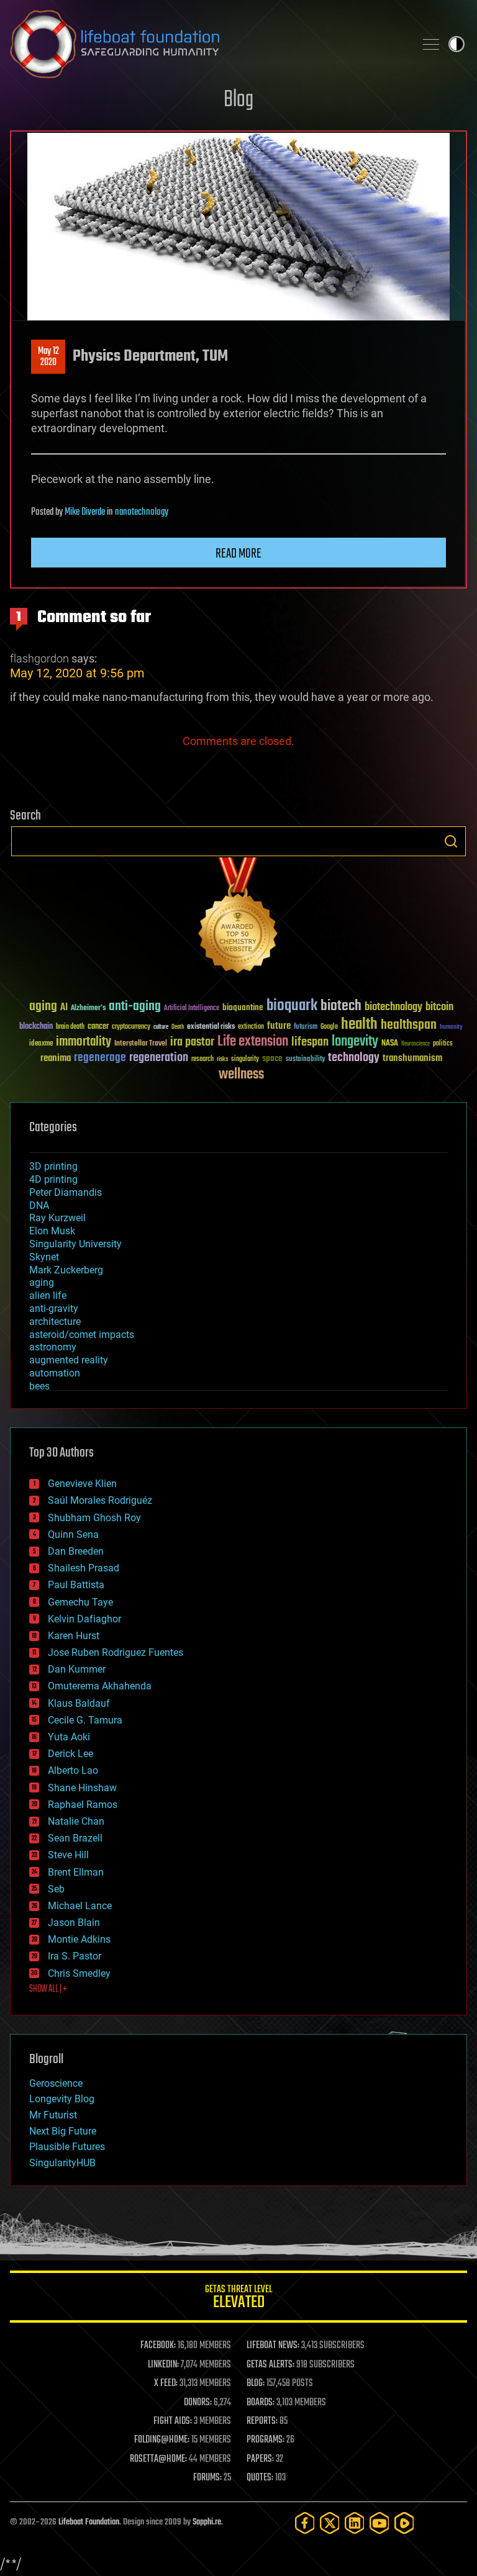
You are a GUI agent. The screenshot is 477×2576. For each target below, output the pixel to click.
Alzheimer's (88, 1009)
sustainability (305, 1060)
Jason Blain (74, 1923)
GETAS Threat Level (238, 2299)
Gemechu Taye (80, 1602)
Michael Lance (80, 1906)
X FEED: (166, 2384)
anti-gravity (54, 1308)
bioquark (292, 1006)
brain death (70, 1027)
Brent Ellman (76, 1872)
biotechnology (393, 1007)
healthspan (409, 1025)
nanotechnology (142, 512)
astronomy (53, 1347)
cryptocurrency (131, 1027)
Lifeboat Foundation (89, 2522)
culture (161, 1027)
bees (39, 1386)
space (272, 1058)
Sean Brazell (75, 1838)
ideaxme (41, 1044)
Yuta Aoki (69, 1737)
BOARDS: (261, 2403)
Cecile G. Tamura (85, 1720)
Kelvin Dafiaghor (84, 1619)
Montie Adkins (79, 1939)
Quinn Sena (73, 1534)
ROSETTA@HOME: (158, 2459)
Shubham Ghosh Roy (94, 1518)
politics (443, 1044)
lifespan (310, 1042)
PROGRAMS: (266, 2440)
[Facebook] (305, 2523)
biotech (341, 1006)
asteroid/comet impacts (82, 1335)
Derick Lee (70, 1754)
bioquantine (243, 1007)
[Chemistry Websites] (238, 918)
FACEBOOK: (158, 2346)
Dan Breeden (76, 1551)
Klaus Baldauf (79, 1703)
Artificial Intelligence (192, 1009)
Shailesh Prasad (84, 1568)
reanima (56, 1058)
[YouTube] (379, 2523)
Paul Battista (76, 1585)
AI (64, 1008)
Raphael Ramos (83, 1805)
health (359, 1025)
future (279, 1026)
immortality (84, 1042)
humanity (451, 1028)
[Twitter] (330, 2523)
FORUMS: (207, 2478)
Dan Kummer (77, 1669)
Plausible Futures (67, 2147)
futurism (306, 1028)
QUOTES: (260, 2478)
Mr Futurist (53, 2115)
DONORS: (198, 2403)
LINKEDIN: (163, 2365)
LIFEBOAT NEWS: (273, 2346)
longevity (355, 1042)
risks (222, 1059)
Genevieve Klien (82, 1484)
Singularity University (75, 1244)
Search (451, 841)
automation (55, 1373)
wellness (241, 1075)
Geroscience (56, 2083)
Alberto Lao (73, 1770)
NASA (390, 1044)
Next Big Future (63, 2131)
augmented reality (69, 1360)
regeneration (159, 1058)
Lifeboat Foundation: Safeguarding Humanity (207, 44)
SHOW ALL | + (48, 1989)
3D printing (53, 1166)
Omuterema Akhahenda (100, 1686)
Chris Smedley (79, 1973)
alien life (48, 1295)
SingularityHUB (62, 2163)
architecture (55, 1322)
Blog (238, 100)
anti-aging (135, 1007)
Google (329, 1027)
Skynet (44, 1257)
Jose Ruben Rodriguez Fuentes (116, 1652)
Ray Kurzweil (57, 1218)
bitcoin (439, 1007)
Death (178, 1027)
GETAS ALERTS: (270, 2365)
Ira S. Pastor (75, 1956)
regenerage (100, 1058)
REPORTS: (262, 2421)
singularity (245, 1060)
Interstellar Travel (141, 1044)
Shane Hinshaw (82, 1788)
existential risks (211, 1027)
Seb (56, 1889)
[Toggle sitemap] (431, 44)
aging (43, 1007)
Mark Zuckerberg (66, 1270)
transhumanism (412, 1058)
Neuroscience (416, 1045)
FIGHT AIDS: (173, 2421)
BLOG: (256, 2384)
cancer (98, 1027)
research (202, 1060)
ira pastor (192, 1042)
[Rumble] (404, 2523)
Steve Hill (68, 1855)
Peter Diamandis (66, 1192)
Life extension (253, 1042)
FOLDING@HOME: (162, 2440)
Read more (238, 554)
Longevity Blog (62, 2099)
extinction (251, 1027)
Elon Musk (52, 1231)
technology (354, 1058)
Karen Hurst (74, 1636)
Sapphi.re (207, 2522)
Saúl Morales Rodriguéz (100, 1500)
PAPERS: (260, 2459)
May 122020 (48, 357)
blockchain (36, 1027)
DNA (39, 1205)
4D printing (53, 1179)
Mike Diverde (85, 512)
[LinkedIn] (355, 2523)
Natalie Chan (76, 1821)
